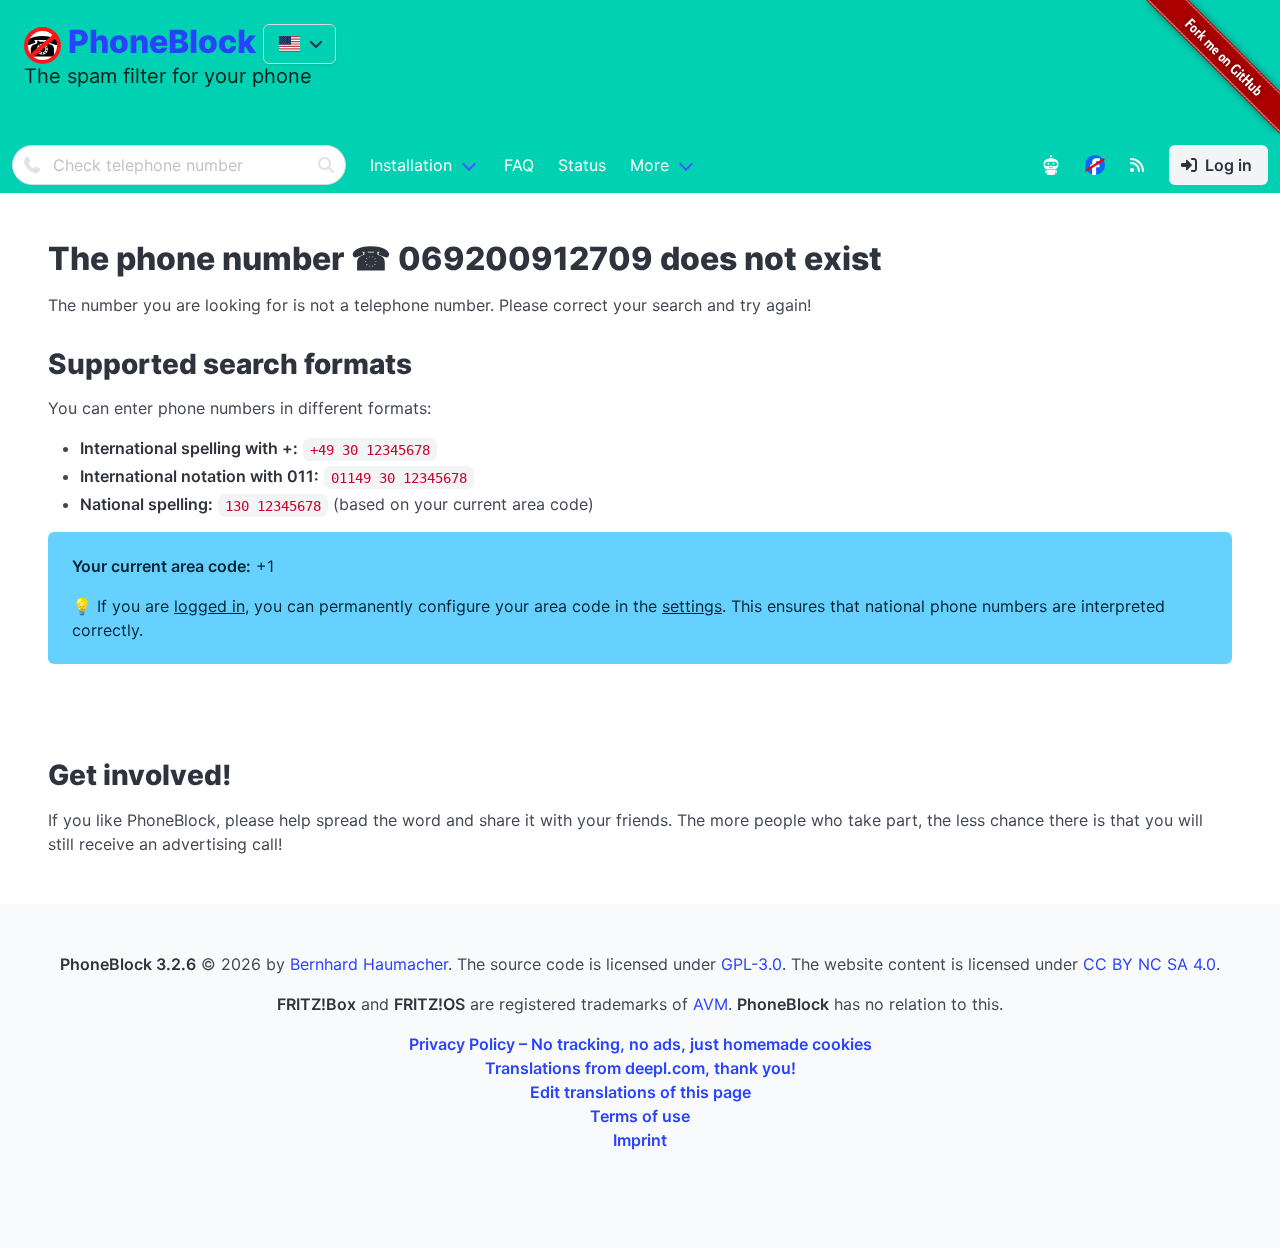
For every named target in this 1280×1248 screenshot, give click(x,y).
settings (692, 606)
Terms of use (640, 1116)
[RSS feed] (1137, 165)
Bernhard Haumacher (369, 964)
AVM (710, 1004)
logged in (209, 606)
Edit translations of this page (640, 1092)
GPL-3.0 (751, 964)
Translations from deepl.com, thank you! (640, 1068)
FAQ (519, 165)
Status (582, 165)
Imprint (640, 1140)
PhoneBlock (162, 41)
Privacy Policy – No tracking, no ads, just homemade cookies (640, 1044)
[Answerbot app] (1051, 165)
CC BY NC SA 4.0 (1149, 964)
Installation (411, 165)
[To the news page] (1095, 165)
